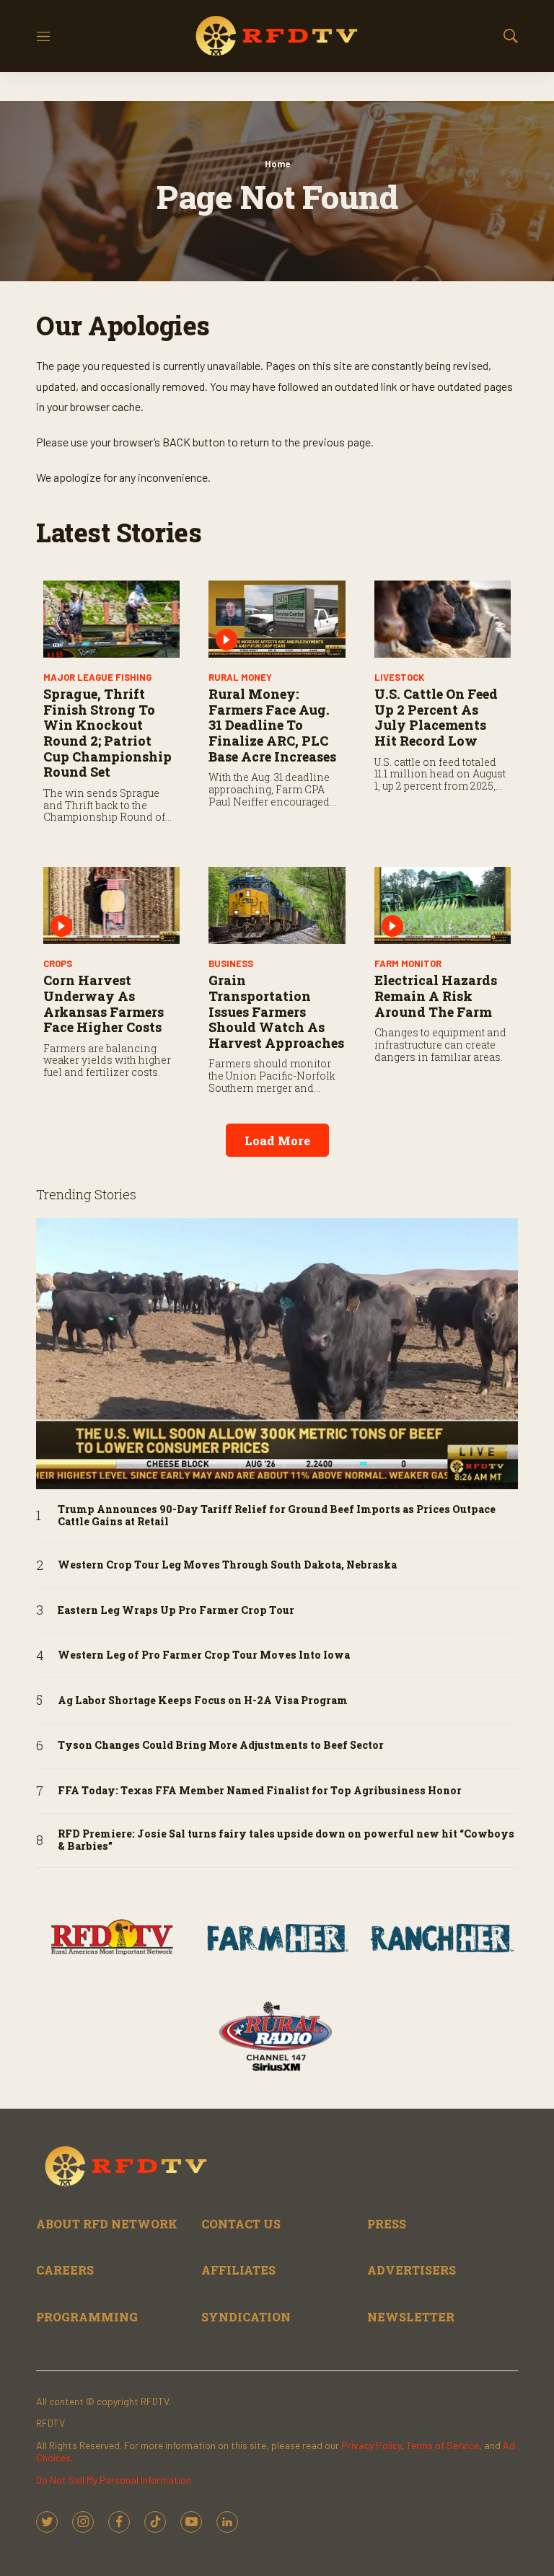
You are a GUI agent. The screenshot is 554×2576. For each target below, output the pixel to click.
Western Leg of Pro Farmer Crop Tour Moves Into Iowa (204, 1655)
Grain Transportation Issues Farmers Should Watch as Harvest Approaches (276, 1011)
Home (277, 164)
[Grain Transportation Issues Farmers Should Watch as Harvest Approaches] (277, 905)
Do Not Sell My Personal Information (114, 2480)
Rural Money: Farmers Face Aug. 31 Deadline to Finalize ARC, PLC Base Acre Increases (272, 725)
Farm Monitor (408, 963)
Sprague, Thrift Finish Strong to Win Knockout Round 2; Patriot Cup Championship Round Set (107, 733)
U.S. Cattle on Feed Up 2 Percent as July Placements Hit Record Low (436, 717)
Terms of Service (443, 2445)
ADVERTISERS (412, 2270)
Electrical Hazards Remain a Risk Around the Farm (436, 996)
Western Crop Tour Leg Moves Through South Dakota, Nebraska (227, 1565)
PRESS (387, 2224)
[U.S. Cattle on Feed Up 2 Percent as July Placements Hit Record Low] (443, 619)
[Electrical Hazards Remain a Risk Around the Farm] (443, 905)
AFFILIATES (238, 2270)
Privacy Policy (371, 2445)
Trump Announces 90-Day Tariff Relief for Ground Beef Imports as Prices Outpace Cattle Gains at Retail (277, 1516)
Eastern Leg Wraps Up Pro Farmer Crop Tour (176, 1611)
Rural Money (240, 677)
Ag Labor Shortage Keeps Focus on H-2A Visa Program (203, 1701)
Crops (58, 963)
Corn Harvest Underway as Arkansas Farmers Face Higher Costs (104, 1004)
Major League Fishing (97, 677)
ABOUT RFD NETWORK (107, 2224)
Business (231, 963)
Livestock (399, 677)
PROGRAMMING (87, 2317)
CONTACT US (241, 2224)
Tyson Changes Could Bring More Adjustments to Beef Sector (221, 1746)
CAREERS (65, 2270)
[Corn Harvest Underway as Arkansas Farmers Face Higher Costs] (111, 905)
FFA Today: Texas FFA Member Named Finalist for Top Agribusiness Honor (260, 1791)
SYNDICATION (246, 2317)
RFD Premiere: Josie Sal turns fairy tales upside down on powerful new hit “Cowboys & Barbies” (286, 1840)
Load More (277, 1141)
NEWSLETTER (411, 2317)
